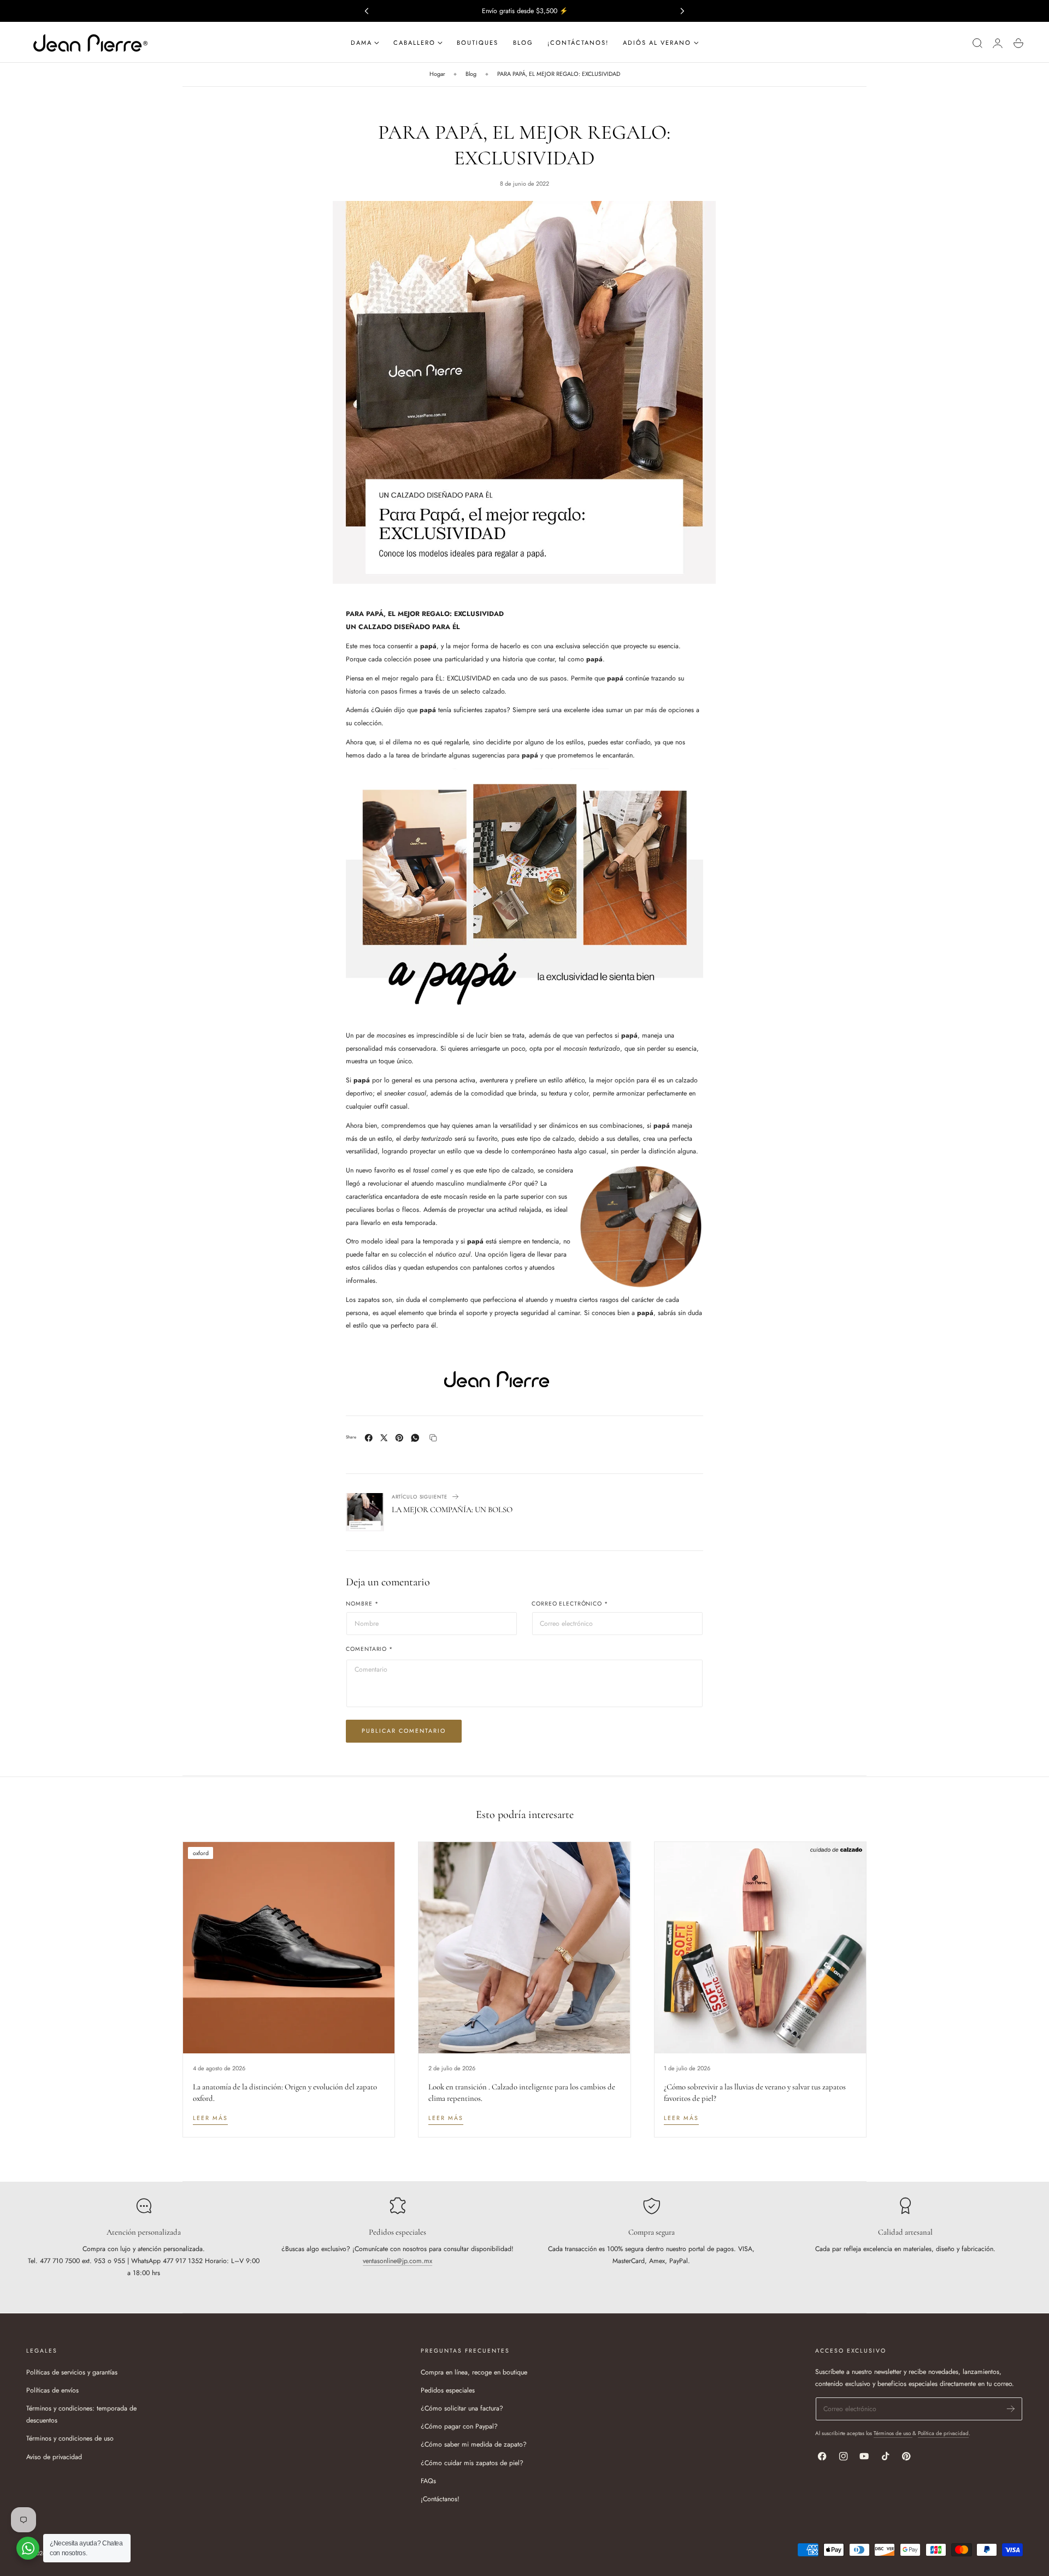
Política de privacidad (943, 2433)
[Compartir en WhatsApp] (415, 1438)
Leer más (210, 2118)
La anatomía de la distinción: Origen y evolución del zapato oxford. (285, 2092)
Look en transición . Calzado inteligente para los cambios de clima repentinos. (522, 2092)
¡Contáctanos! (440, 2499)
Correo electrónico (570, 1604)
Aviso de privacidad (54, 2456)
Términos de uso (893, 2433)
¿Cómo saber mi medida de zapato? (474, 2444)
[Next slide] (683, 11)
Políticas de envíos (52, 2390)
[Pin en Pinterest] (399, 1438)
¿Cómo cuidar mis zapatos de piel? (472, 2462)
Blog (471, 74)
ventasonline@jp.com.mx (397, 2261)
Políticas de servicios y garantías (72, 2372)
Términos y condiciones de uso (70, 2438)
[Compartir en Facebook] (369, 1438)
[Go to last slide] (366, 11)
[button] (977, 43)
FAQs (428, 2480)
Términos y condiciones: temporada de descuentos (81, 2414)
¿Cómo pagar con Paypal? (459, 2426)
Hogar (437, 74)
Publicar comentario (404, 1731)
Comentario (369, 1650)
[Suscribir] (1011, 2409)
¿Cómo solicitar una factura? (462, 2408)
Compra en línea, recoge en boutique (474, 2372)
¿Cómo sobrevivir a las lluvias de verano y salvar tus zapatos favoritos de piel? (755, 2092)
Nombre (362, 1604)
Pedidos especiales (448, 2390)
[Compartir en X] (384, 1438)
